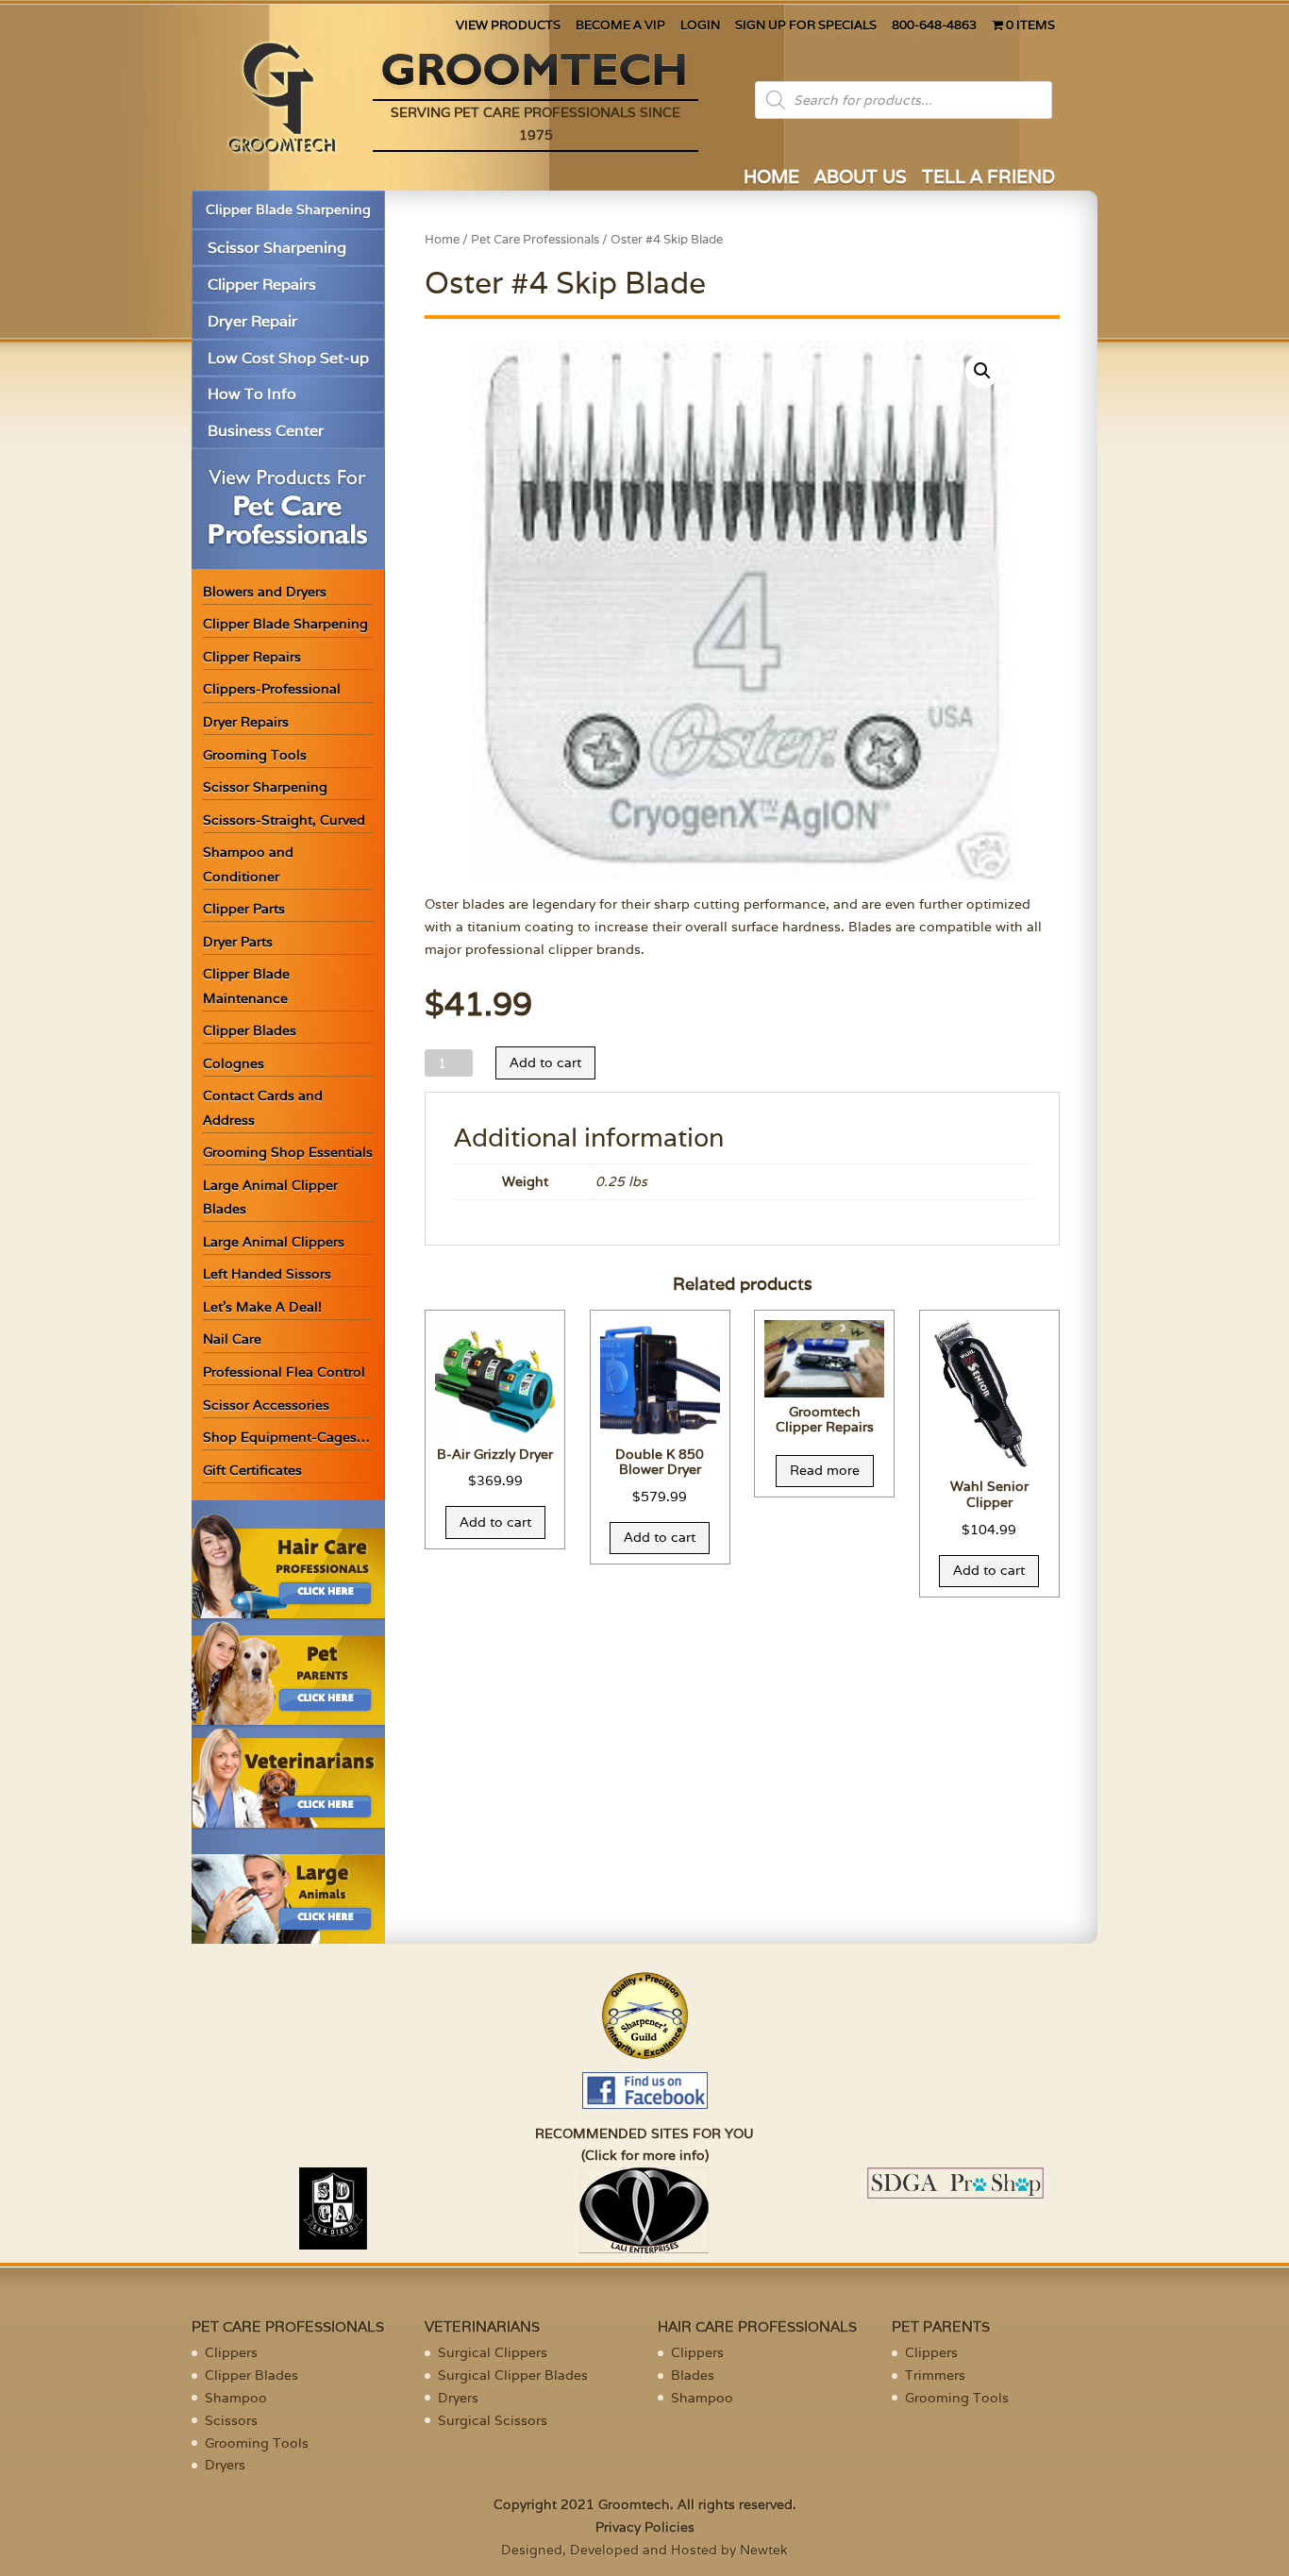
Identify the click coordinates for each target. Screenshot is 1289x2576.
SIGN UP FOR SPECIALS (806, 26)
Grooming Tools (255, 755)
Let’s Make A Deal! (262, 1307)
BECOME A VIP (620, 26)
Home (442, 239)
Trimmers (935, 2375)
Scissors (231, 2420)
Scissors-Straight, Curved (284, 820)
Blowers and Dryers (265, 592)
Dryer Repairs (246, 722)
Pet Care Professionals (535, 239)
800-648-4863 (934, 26)
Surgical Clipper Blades (513, 2375)
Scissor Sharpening (277, 248)
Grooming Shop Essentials (288, 1152)
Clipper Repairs (262, 284)
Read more (825, 1470)
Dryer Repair (252, 321)
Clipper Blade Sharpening (288, 209)
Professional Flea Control (284, 1372)
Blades (693, 2375)
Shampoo (236, 2398)
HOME (771, 179)
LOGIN (700, 26)
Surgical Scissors (493, 2420)
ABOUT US (861, 179)
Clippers (231, 2352)
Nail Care (232, 1339)
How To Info (252, 394)
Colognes (234, 1063)
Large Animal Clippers (274, 1242)
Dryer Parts (238, 942)
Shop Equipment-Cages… (286, 1437)
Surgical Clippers (493, 2352)
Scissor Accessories (266, 1405)
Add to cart (545, 1062)
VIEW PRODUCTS (508, 26)
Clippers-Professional (272, 689)
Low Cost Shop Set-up (288, 358)
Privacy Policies (645, 2527)
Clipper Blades (250, 1030)
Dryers (225, 2465)
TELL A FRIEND (988, 179)
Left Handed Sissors (267, 1274)
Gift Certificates (252, 1470)
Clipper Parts (244, 909)
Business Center (266, 431)
